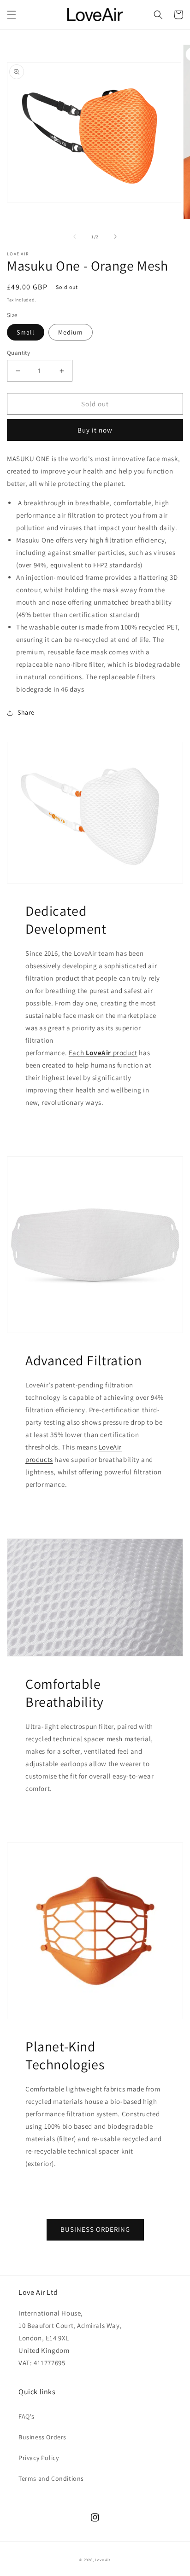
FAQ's (27, 2416)
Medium (71, 332)
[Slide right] (115, 237)
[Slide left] (75, 237)
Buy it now (95, 430)
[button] (12, 15)
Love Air (103, 2560)
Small (26, 332)
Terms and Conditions (51, 2478)
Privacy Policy (39, 2458)
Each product (103, 1053)
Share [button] (26, 712)
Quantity (18, 353)
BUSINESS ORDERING (95, 2229)
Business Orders (42, 2437)
